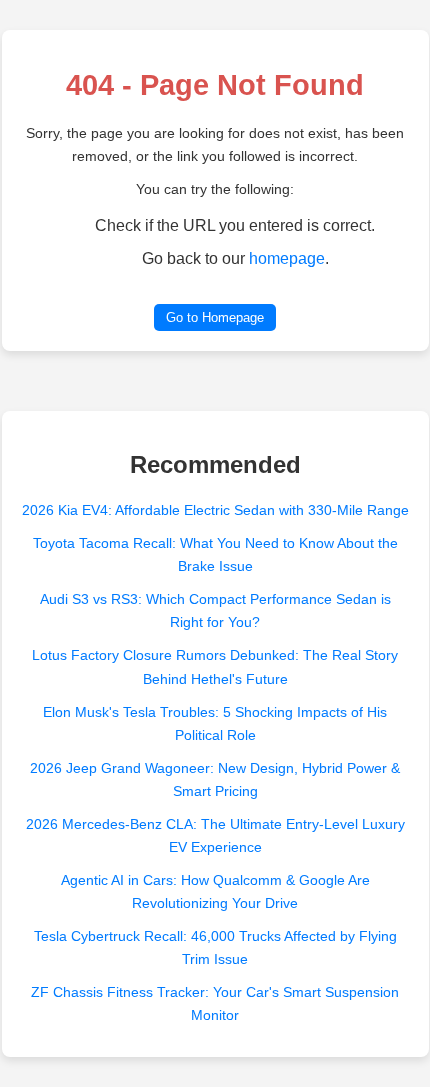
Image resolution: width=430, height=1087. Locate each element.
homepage (287, 258)
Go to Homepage (215, 317)
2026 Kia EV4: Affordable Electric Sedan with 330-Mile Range (215, 510)
